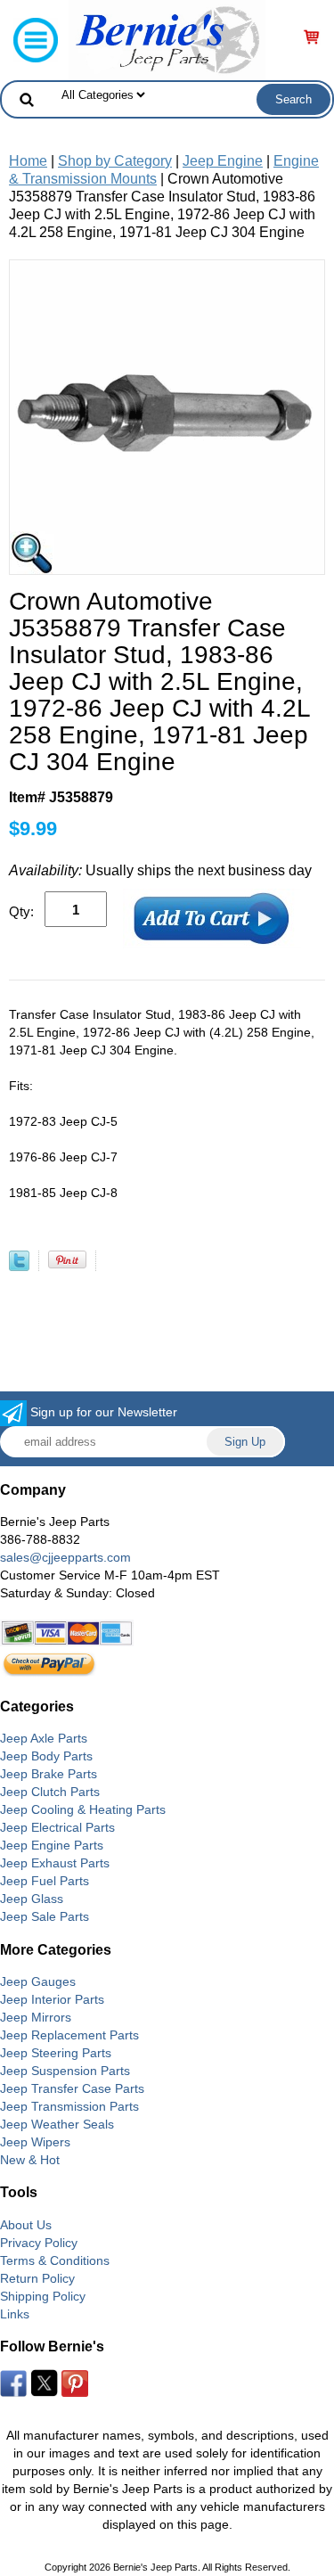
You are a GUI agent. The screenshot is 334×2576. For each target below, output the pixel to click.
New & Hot (30, 2160)
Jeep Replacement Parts (69, 2035)
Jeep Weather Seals (57, 2124)
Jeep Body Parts (46, 1756)
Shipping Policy (43, 2296)
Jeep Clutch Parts (50, 1792)
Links (15, 2314)
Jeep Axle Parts (44, 1738)
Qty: (21, 911)
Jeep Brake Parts (49, 1774)
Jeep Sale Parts (45, 1916)
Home (28, 161)
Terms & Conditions (55, 2260)
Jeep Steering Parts (56, 2053)
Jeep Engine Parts (52, 1845)
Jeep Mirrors (36, 2017)
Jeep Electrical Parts (57, 1827)
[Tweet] (19, 1266)
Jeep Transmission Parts (69, 2106)
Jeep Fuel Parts (45, 1881)
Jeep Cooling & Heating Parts (83, 1809)
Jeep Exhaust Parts (55, 1863)
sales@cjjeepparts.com (65, 1557)
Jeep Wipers (35, 2142)
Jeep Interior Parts (52, 1999)
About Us (26, 2225)
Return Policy (37, 2278)
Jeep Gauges (38, 1981)
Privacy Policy (39, 2243)
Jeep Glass (32, 1899)
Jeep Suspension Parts (65, 2071)
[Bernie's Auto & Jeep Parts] (167, 39)
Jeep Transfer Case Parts (72, 2088)
